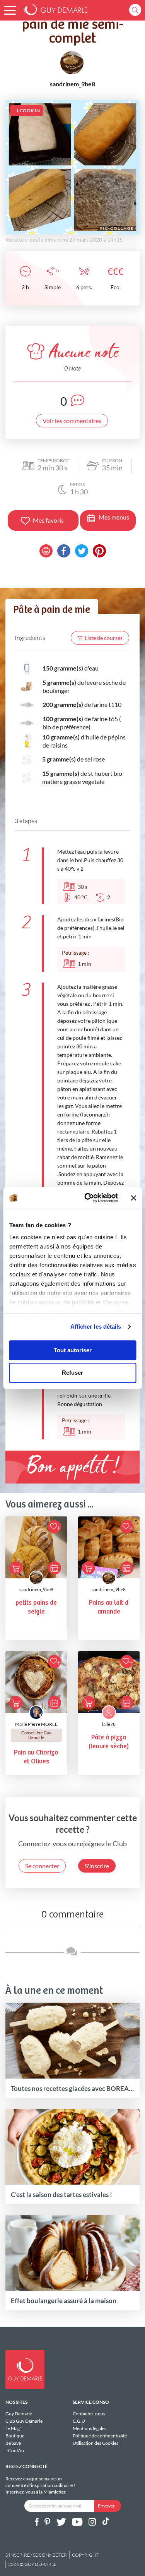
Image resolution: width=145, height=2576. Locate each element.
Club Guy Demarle (24, 2421)
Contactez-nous (89, 2414)
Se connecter (42, 1866)
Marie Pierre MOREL (36, 1724)
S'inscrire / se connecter (36, 2555)
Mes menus (114, 517)
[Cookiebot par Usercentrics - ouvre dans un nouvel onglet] (88, 1198)
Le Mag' (13, 2428)
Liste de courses (104, 638)
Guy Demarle (19, 2414)
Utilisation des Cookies (96, 2443)
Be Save (13, 2443)
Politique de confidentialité (100, 2436)
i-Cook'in (15, 2450)
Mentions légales (90, 2428)
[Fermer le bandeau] (133, 1198)
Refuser (72, 1373)
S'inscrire (97, 1866)
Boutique (15, 2436)
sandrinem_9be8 (36, 1589)
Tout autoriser (73, 1350)
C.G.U (79, 2421)
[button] (10, 10)
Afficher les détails (96, 1327)
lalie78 (109, 1724)
